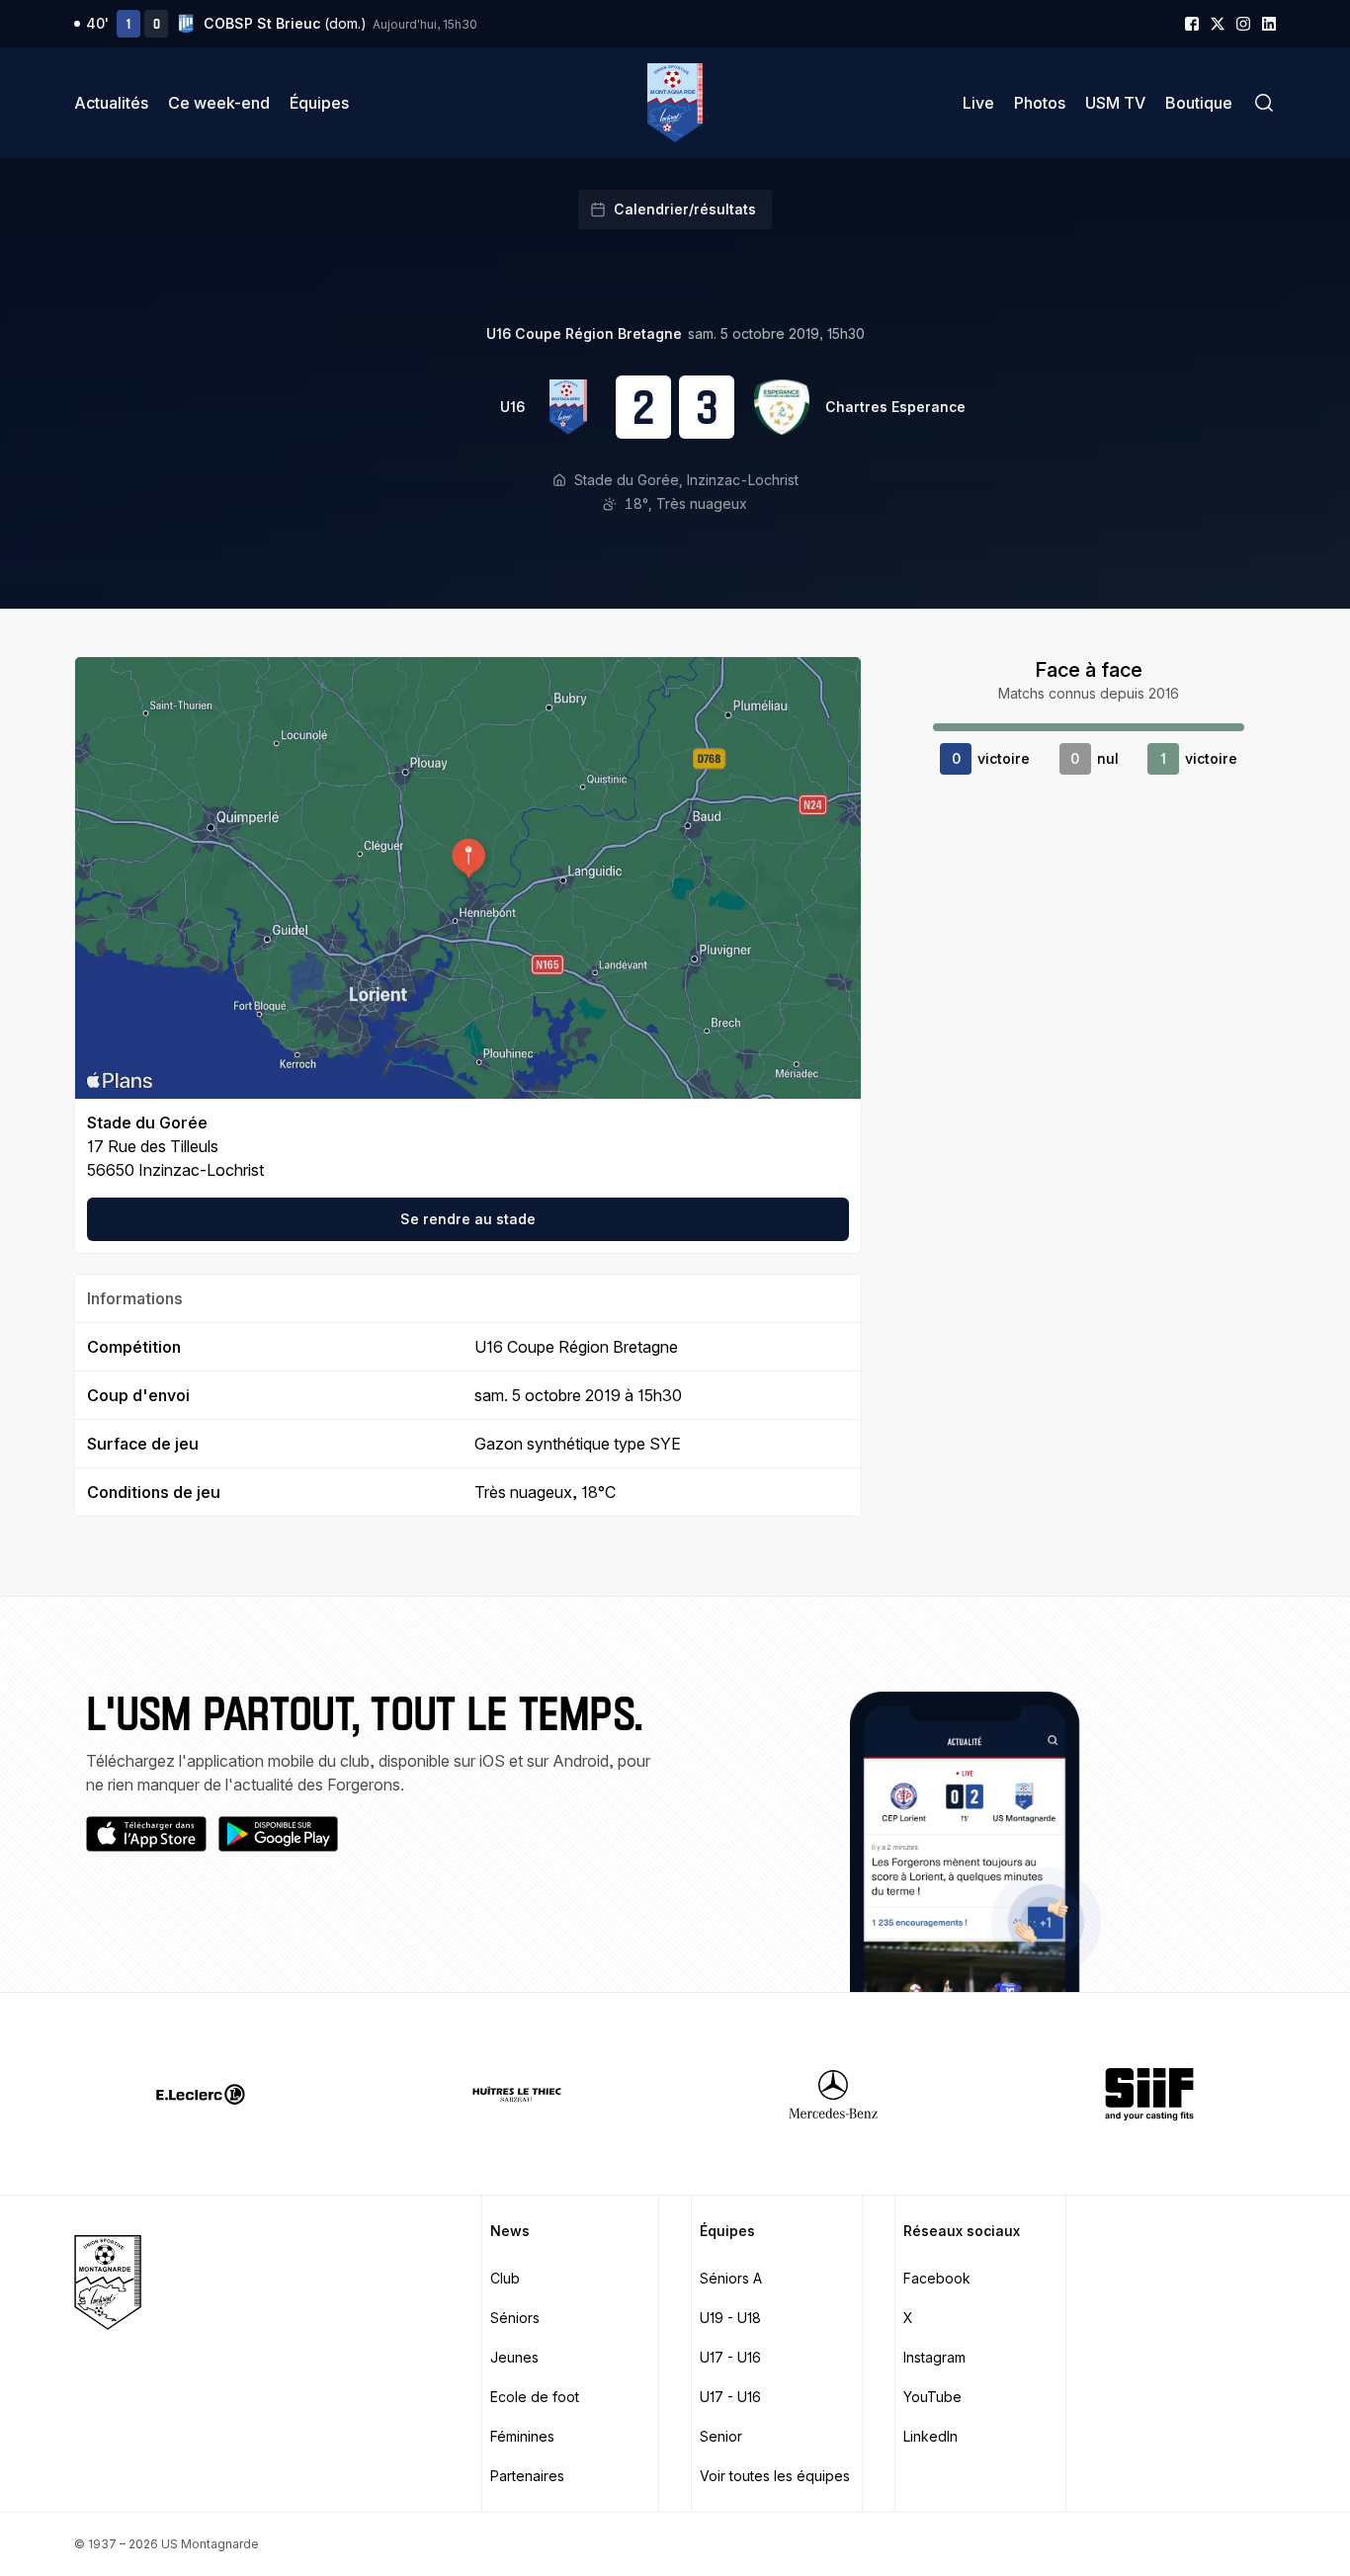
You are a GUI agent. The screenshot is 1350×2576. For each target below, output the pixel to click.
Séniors (515, 2318)
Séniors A (731, 2278)
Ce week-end (219, 103)
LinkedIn (930, 2436)
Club (505, 2278)
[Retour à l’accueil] (675, 103)
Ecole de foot (535, 2397)
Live (978, 103)
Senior (721, 2436)
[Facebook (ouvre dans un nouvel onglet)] (1192, 24)
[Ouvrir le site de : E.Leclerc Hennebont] (201, 2094)
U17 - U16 (730, 2357)
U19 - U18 (730, 2318)
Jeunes (514, 2357)
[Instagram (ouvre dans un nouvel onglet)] (1243, 24)
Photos (1040, 103)
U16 (512, 407)
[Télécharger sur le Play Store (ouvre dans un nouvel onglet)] (279, 1834)
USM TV (1115, 103)
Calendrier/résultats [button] (685, 209)
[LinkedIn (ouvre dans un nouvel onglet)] (1269, 24)
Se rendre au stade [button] (468, 1219)
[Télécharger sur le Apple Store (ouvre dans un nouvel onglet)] (146, 1834)
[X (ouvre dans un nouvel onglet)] (1218, 24)
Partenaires (527, 2476)
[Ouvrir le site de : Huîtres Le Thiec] (517, 2094)
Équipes (319, 103)
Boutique (1199, 103)
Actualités (111, 103)
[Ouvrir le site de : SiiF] (1149, 2094)
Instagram (934, 2357)
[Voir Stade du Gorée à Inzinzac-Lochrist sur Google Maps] (468, 878)
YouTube (932, 2397)
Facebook (937, 2278)
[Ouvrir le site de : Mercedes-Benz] (833, 2094)
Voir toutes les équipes (775, 2476)
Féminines (522, 2436)
